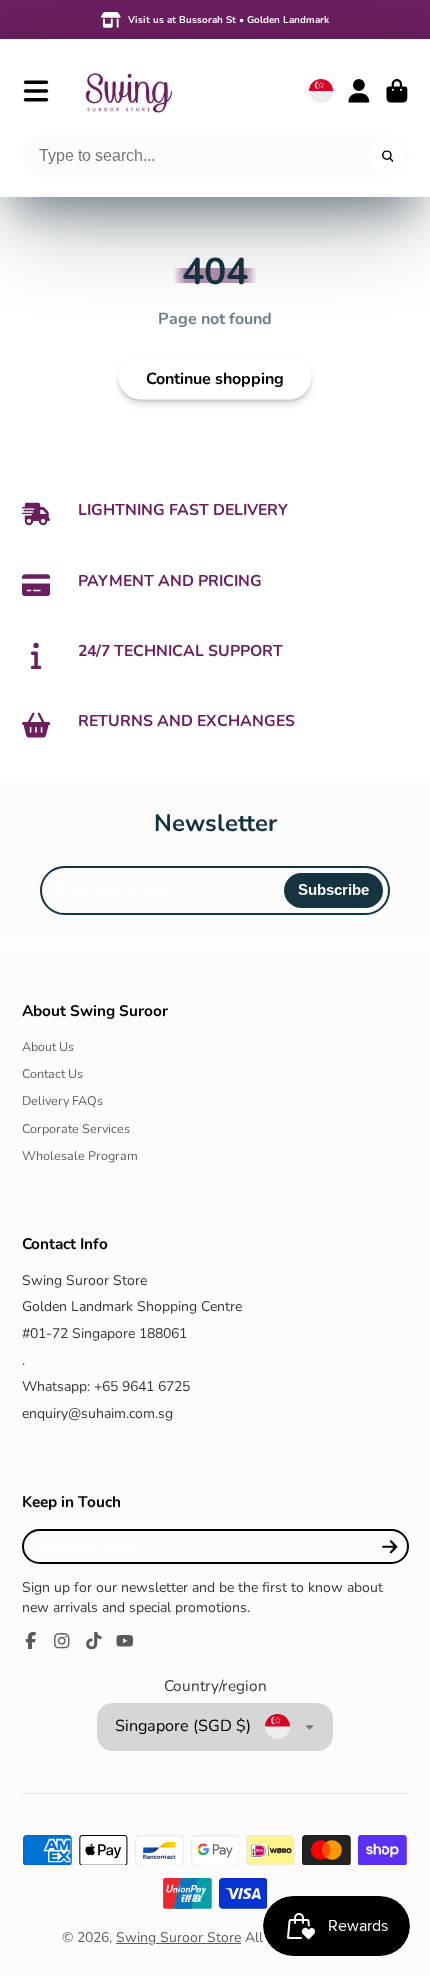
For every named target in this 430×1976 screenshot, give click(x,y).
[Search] (388, 156)
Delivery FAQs (62, 1100)
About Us (48, 1046)
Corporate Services (76, 1128)
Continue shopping (215, 379)
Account (359, 91)
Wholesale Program (80, 1155)
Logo (128, 90)
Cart (397, 91)
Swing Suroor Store (178, 1937)
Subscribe (333, 889)
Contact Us (52, 1073)
